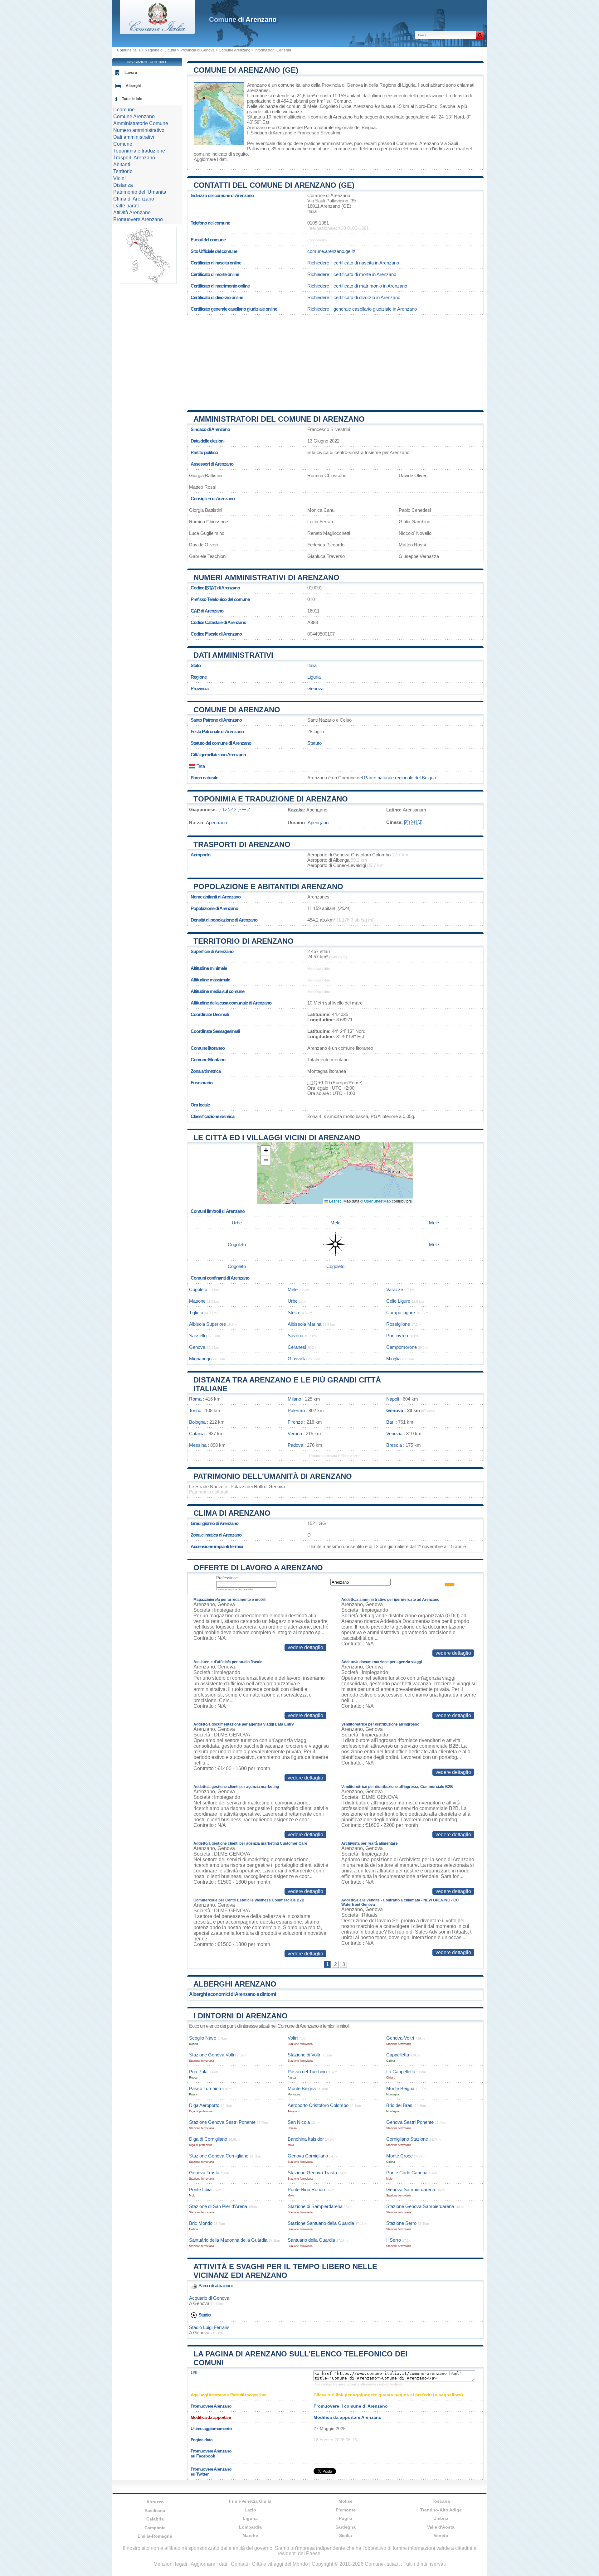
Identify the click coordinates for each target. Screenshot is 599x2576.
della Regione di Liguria (392, 85)
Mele (312, 106)
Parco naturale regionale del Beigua (340, 127)
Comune (123, 144)
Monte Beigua (400, 2088)
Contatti (239, 2564)
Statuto (314, 743)
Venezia (394, 1433)
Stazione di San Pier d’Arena (218, 2206)
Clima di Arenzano (232, 1513)
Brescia (394, 1445)
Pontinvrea (397, 1336)
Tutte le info (132, 99)
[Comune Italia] (158, 32)
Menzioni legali (170, 2564)
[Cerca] (480, 35)
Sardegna (346, 2527)
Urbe (346, 106)
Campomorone (402, 1347)
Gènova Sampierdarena (411, 2189)
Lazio (250, 2510)
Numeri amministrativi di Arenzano (266, 577)
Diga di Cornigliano (208, 2139)
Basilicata (155, 2511)
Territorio (123, 171)
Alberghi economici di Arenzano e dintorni (232, 1994)
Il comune (124, 110)
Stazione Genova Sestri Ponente (222, 2122)
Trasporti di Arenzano (242, 844)
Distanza (123, 185)
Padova (295, 1445)
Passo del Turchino (307, 2072)
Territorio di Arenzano (243, 941)
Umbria (441, 2518)
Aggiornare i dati (210, 159)
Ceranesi (297, 1347)
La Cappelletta (401, 2072)
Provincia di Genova (197, 50)
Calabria (155, 2519)
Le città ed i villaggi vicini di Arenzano (277, 1138)
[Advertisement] (335, 360)
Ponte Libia (200, 2189)
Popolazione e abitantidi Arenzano (268, 886)
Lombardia (250, 2527)
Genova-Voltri (400, 2038)
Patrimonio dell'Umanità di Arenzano (273, 1476)
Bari (390, 1422)
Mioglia (393, 1359)
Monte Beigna (302, 2088)
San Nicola (299, 2122)
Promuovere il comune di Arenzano (351, 2406)
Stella (293, 1312)
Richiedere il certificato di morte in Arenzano (352, 274)
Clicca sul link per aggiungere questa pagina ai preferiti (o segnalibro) (388, 2395)
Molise (346, 2501)
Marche (250, 2535)
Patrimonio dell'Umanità (140, 192)
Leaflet (334, 1201)
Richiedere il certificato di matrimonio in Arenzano (357, 286)
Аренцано (216, 823)
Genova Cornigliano (308, 2156)
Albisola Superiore (207, 1324)
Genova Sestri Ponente (410, 2122)
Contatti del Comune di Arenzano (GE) (274, 185)
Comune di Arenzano (237, 710)
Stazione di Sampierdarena (315, 2206)
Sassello (198, 1336)
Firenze (295, 1422)
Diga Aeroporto (204, 2105)
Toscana (441, 2501)
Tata (200, 766)
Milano (294, 1399)
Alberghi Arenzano (235, 1984)
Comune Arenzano (235, 50)
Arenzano (257, 85)
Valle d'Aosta (441, 2527)
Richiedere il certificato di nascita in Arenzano (353, 263)
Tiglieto (196, 1312)
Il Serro (394, 2240)
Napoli (393, 1399)
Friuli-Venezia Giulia (250, 2501)
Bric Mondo (201, 2223)
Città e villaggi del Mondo (280, 2564)
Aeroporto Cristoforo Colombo (318, 2105)
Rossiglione (398, 1324)
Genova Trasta (204, 2173)
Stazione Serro (401, 2223)
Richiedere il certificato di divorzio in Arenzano (354, 297)
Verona (295, 1433)
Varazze (395, 1289)
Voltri (293, 2038)
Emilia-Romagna (155, 2536)
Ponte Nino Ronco (306, 2189)
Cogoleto (329, 106)
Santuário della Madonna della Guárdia (228, 2240)
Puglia (346, 2518)
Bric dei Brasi (400, 2105)
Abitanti (122, 165)
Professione (227, 1578)
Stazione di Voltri (304, 2055)
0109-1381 (318, 223)
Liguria (314, 677)
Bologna (197, 1422)
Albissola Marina (304, 1324)
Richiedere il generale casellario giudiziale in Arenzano (362, 309)
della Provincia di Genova (337, 85)
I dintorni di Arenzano (241, 2016)
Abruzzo (155, 2502)
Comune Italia (129, 50)
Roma (195, 1399)
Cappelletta (398, 2055)
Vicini (119, 178)
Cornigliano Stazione (407, 2139)
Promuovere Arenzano (138, 219)
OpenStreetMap (377, 1201)
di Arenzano (243, 19)
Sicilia (346, 2535)
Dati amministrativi (233, 655)
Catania (197, 1433)
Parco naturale (204, 778)
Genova (315, 688)
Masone (197, 1301)
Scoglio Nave (203, 2038)
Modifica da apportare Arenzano (348, 2417)
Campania (155, 2528)
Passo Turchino (205, 2088)
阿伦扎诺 (413, 822)
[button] (266, 1151)
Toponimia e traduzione (139, 151)
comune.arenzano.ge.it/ (331, 251)
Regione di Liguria (161, 50)
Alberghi (133, 86)
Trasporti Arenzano (134, 158)
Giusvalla (297, 1359)
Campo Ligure (401, 1312)
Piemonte (346, 2510)
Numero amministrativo (139, 130)
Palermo (296, 1410)
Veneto (441, 2535)
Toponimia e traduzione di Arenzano (271, 799)
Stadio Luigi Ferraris (209, 2327)
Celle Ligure (398, 1301)
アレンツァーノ (234, 809)
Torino (195, 1410)
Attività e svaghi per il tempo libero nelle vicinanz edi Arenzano (285, 2271)
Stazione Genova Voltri (212, 2055)
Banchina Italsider (306, 2139)
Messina (198, 1445)
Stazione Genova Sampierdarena (420, 2206)
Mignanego (200, 1359)
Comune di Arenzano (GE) (246, 70)
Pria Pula (198, 2072)
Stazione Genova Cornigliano (219, 2156)
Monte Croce (399, 2156)
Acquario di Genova (209, 2298)
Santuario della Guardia (311, 2240)
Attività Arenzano (132, 213)
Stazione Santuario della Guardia (321, 2223)
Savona (447, 106)
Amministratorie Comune (141, 123)
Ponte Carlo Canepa (407, 2173)
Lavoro (131, 73)
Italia (312, 665)
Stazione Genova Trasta (312, 2173)
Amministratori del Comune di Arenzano (279, 419)
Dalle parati (126, 206)
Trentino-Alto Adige (441, 2510)
